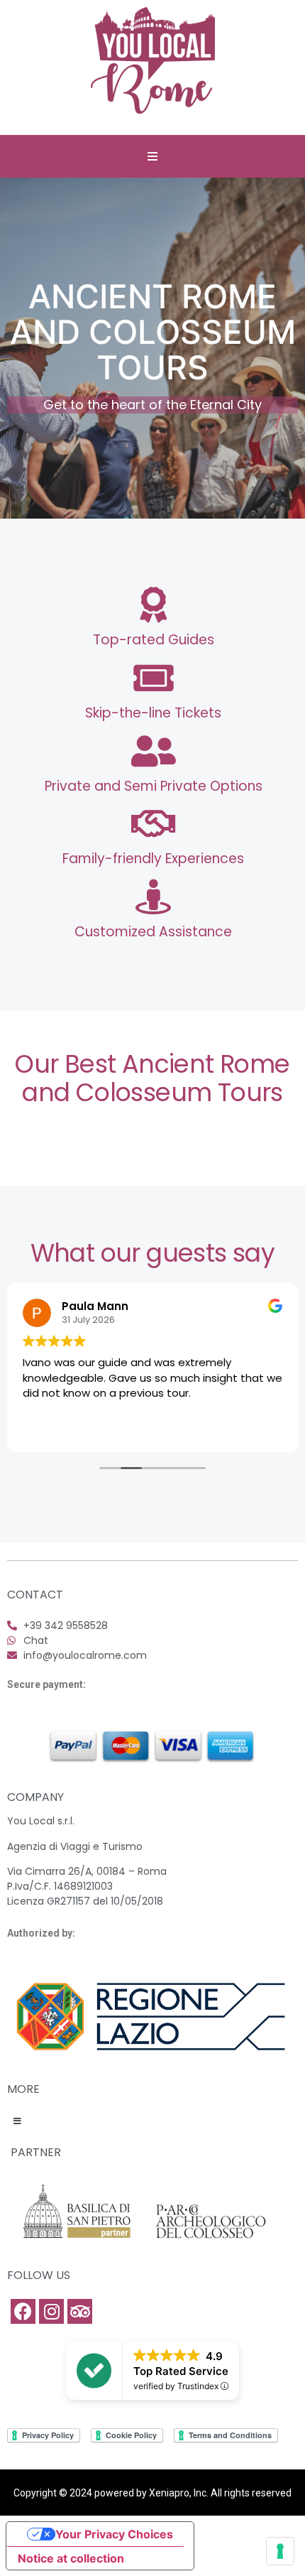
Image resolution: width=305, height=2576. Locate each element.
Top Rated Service (181, 2371)
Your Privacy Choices (114, 2534)
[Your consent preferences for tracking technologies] (280, 2551)
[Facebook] (23, 2311)
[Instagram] (51, 2311)
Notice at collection (71, 2558)
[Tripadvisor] (80, 2311)
